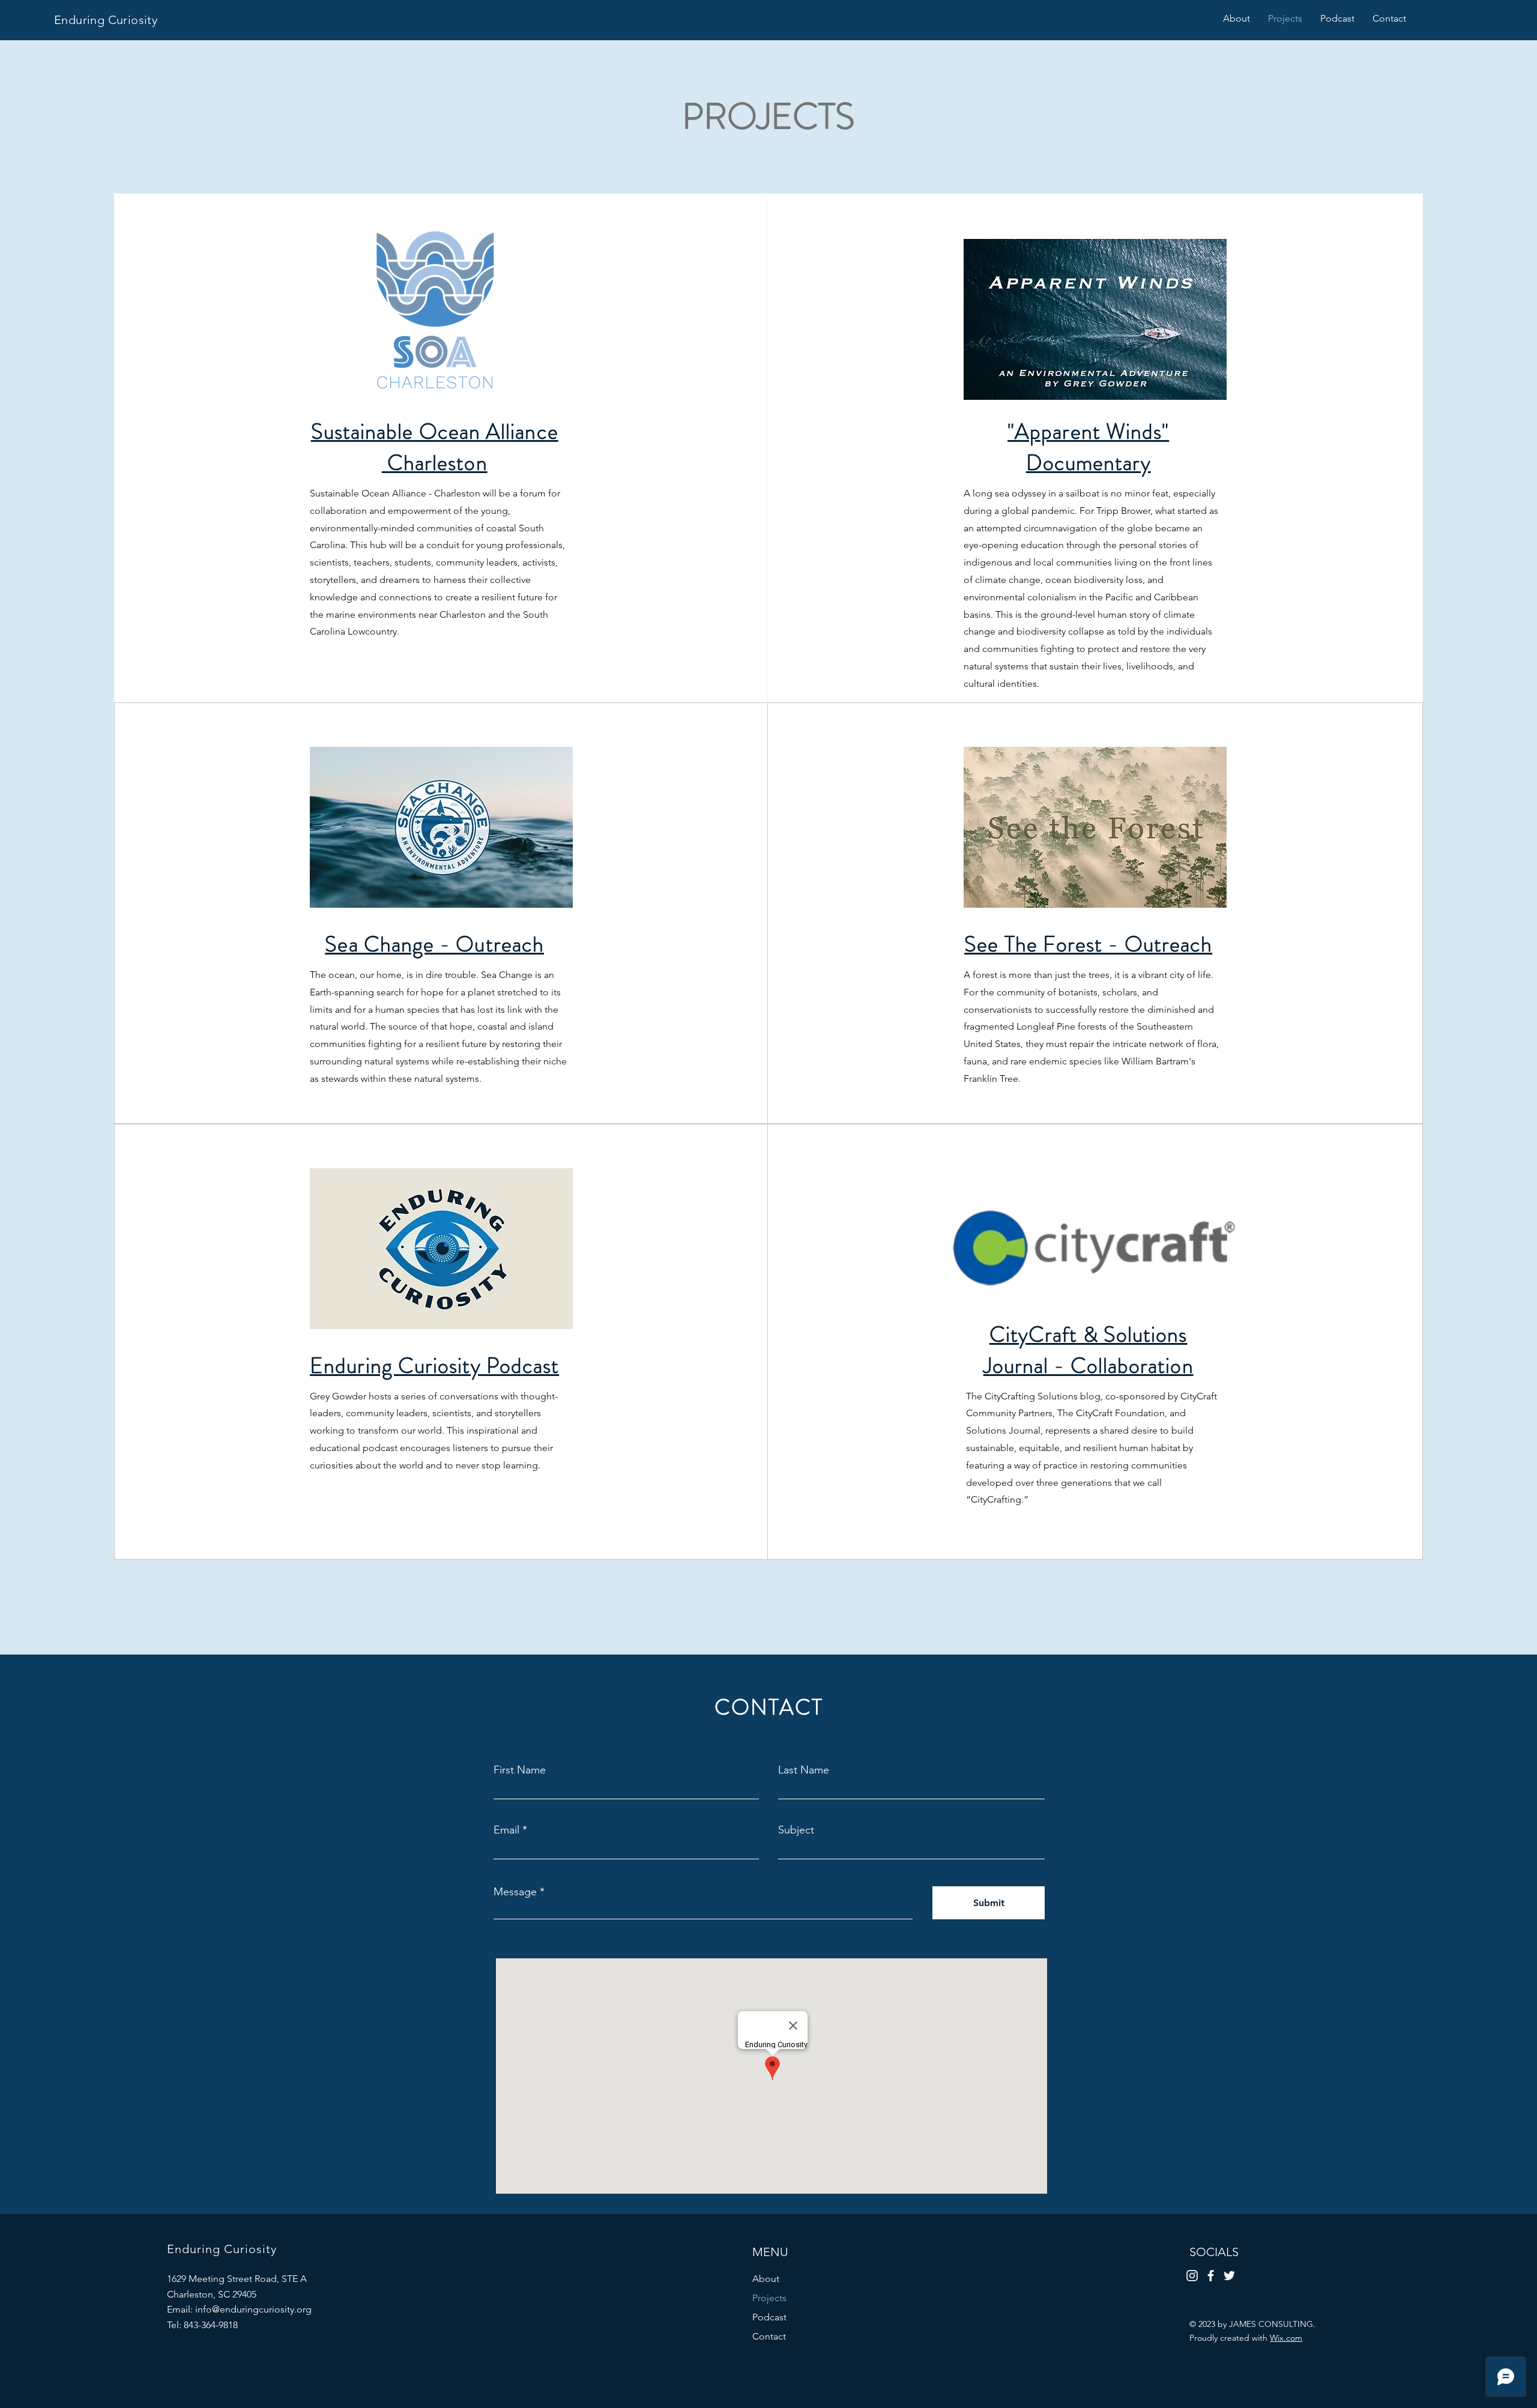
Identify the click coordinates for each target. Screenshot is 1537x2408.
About (766, 2279)
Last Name (804, 1770)
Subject (796, 1830)
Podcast (769, 2317)
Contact (769, 2336)
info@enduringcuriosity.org (253, 2309)
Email (506, 1830)
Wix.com (1286, 2338)
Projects (769, 2298)
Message (515, 1892)
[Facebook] (1211, 2276)
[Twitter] (1229, 2276)
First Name (520, 1770)
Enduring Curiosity (106, 20)
